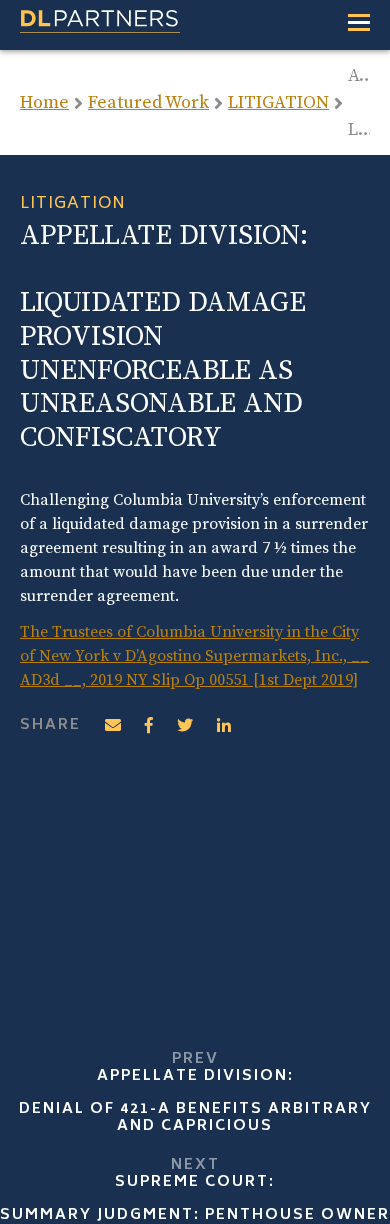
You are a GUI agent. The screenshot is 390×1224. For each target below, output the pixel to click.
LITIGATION (278, 102)
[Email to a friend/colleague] (113, 726)
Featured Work (148, 102)
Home (44, 102)
